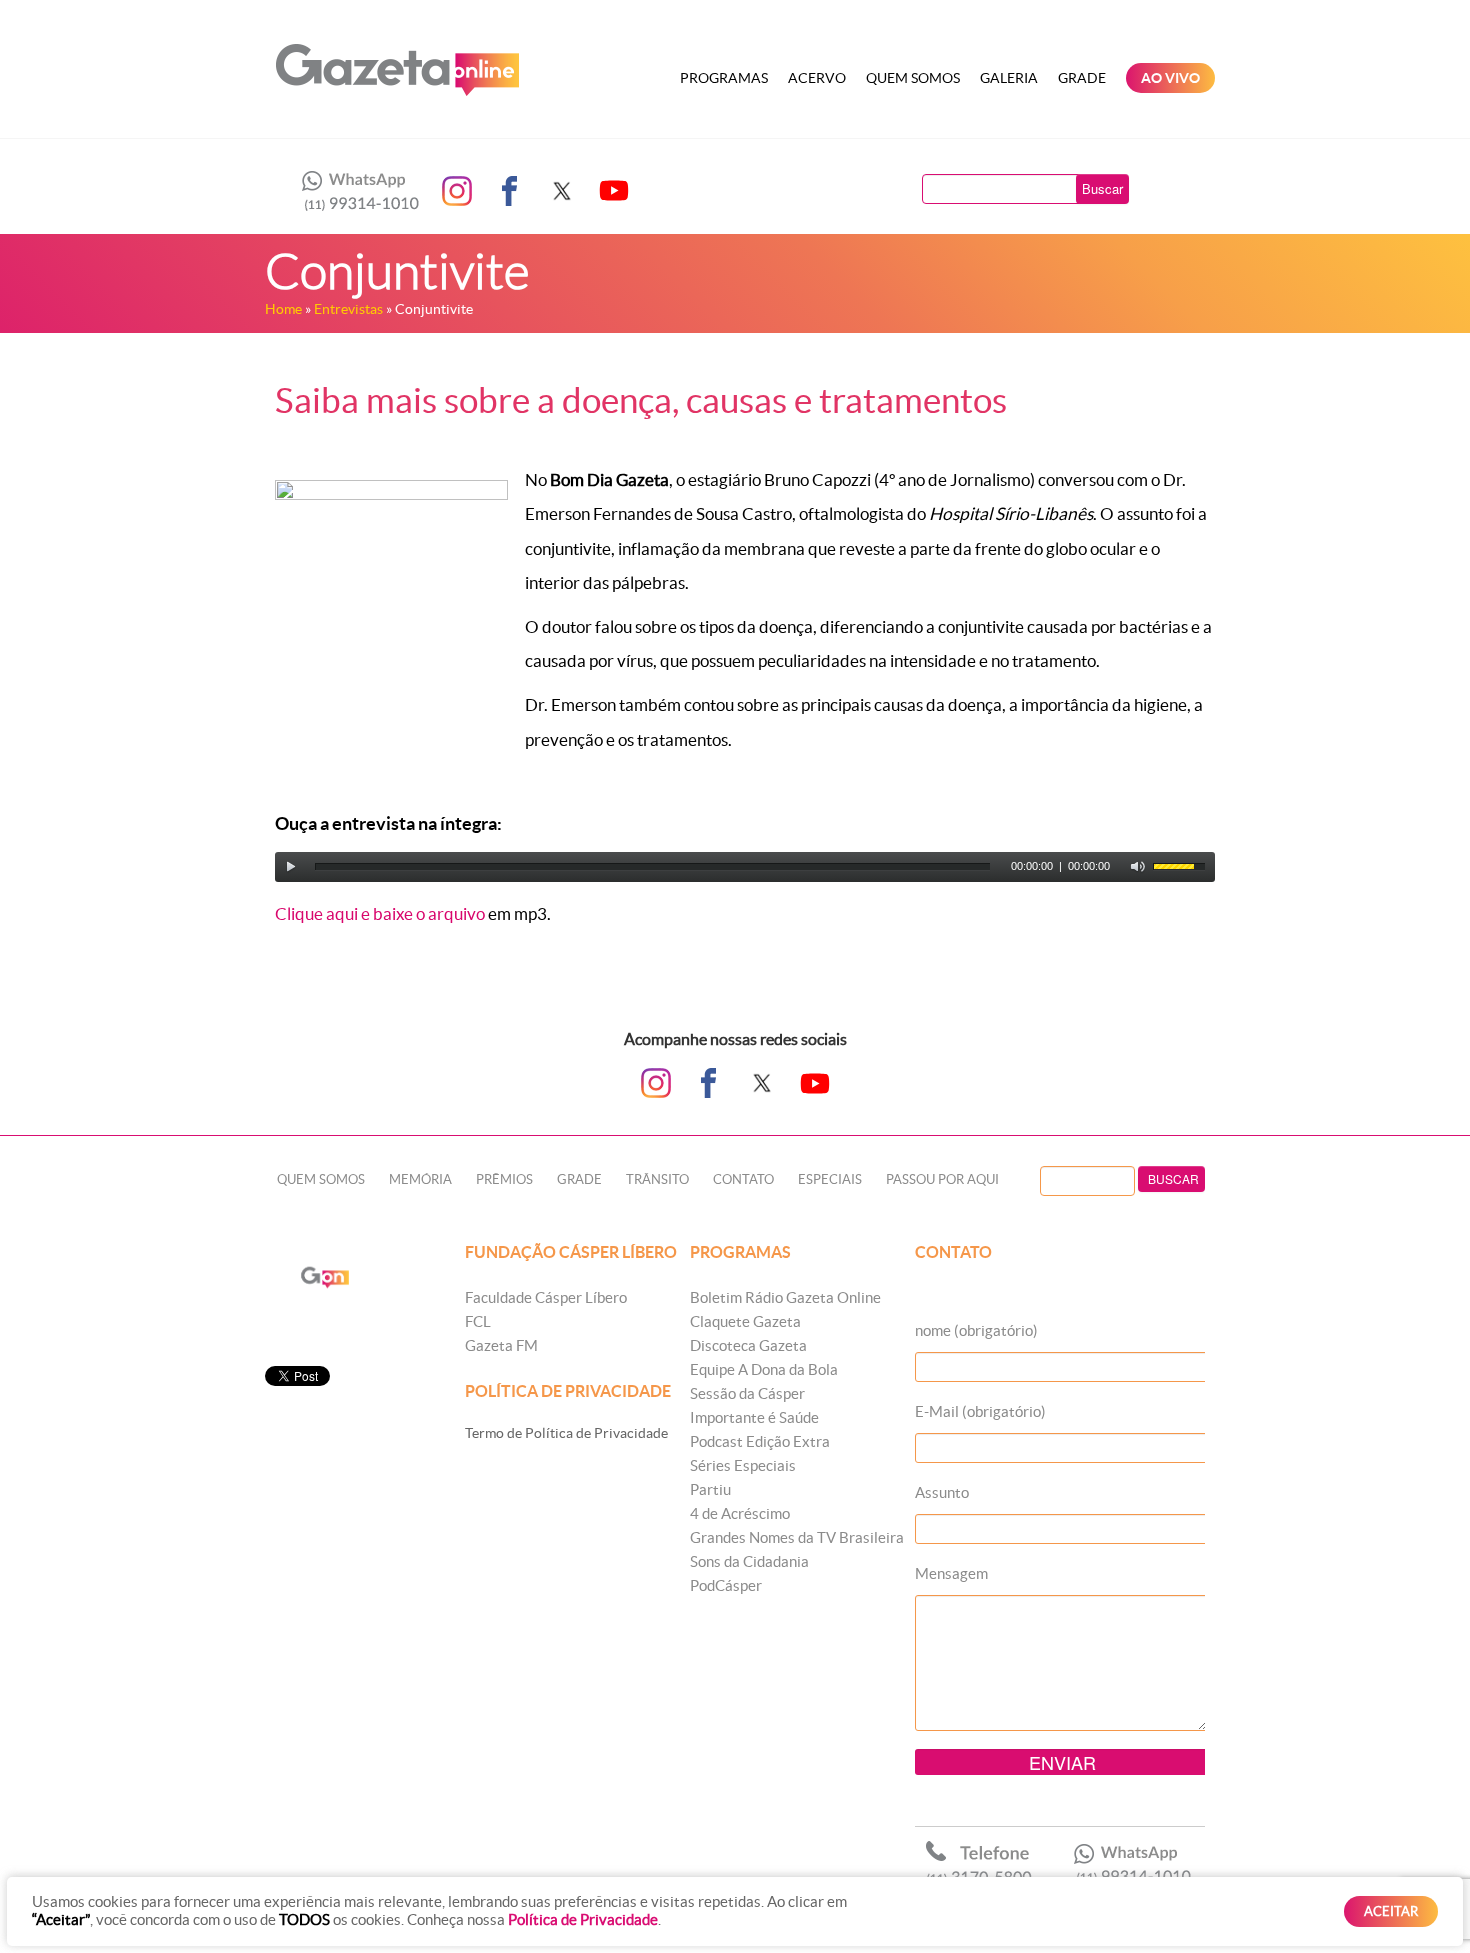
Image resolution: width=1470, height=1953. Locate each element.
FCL (478, 1321)
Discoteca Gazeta (748, 1345)
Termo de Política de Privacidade (566, 1433)
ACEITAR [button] (1391, 1911)
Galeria (1009, 78)
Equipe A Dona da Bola (764, 1369)
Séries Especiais (743, 1465)
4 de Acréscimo (740, 1513)
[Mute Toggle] (1138, 867)
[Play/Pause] (291, 867)
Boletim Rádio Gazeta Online (785, 1297)
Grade (1082, 78)
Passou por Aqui (942, 1179)
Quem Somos (913, 78)
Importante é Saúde (754, 1417)
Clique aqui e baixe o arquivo (380, 913)
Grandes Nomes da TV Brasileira (797, 1537)
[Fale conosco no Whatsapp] (355, 191)
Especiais (830, 1179)
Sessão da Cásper (747, 1393)
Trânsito (657, 1179)
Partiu (710, 1489)
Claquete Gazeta (745, 1321)
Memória (420, 1179)
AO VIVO (1170, 78)
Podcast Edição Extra (760, 1441)
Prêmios (504, 1179)
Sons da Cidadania (749, 1561)
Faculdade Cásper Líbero (546, 1297)
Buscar (1102, 188)
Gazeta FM (501, 1345)
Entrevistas (348, 309)
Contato (743, 1179)
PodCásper (726, 1585)
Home (283, 309)
